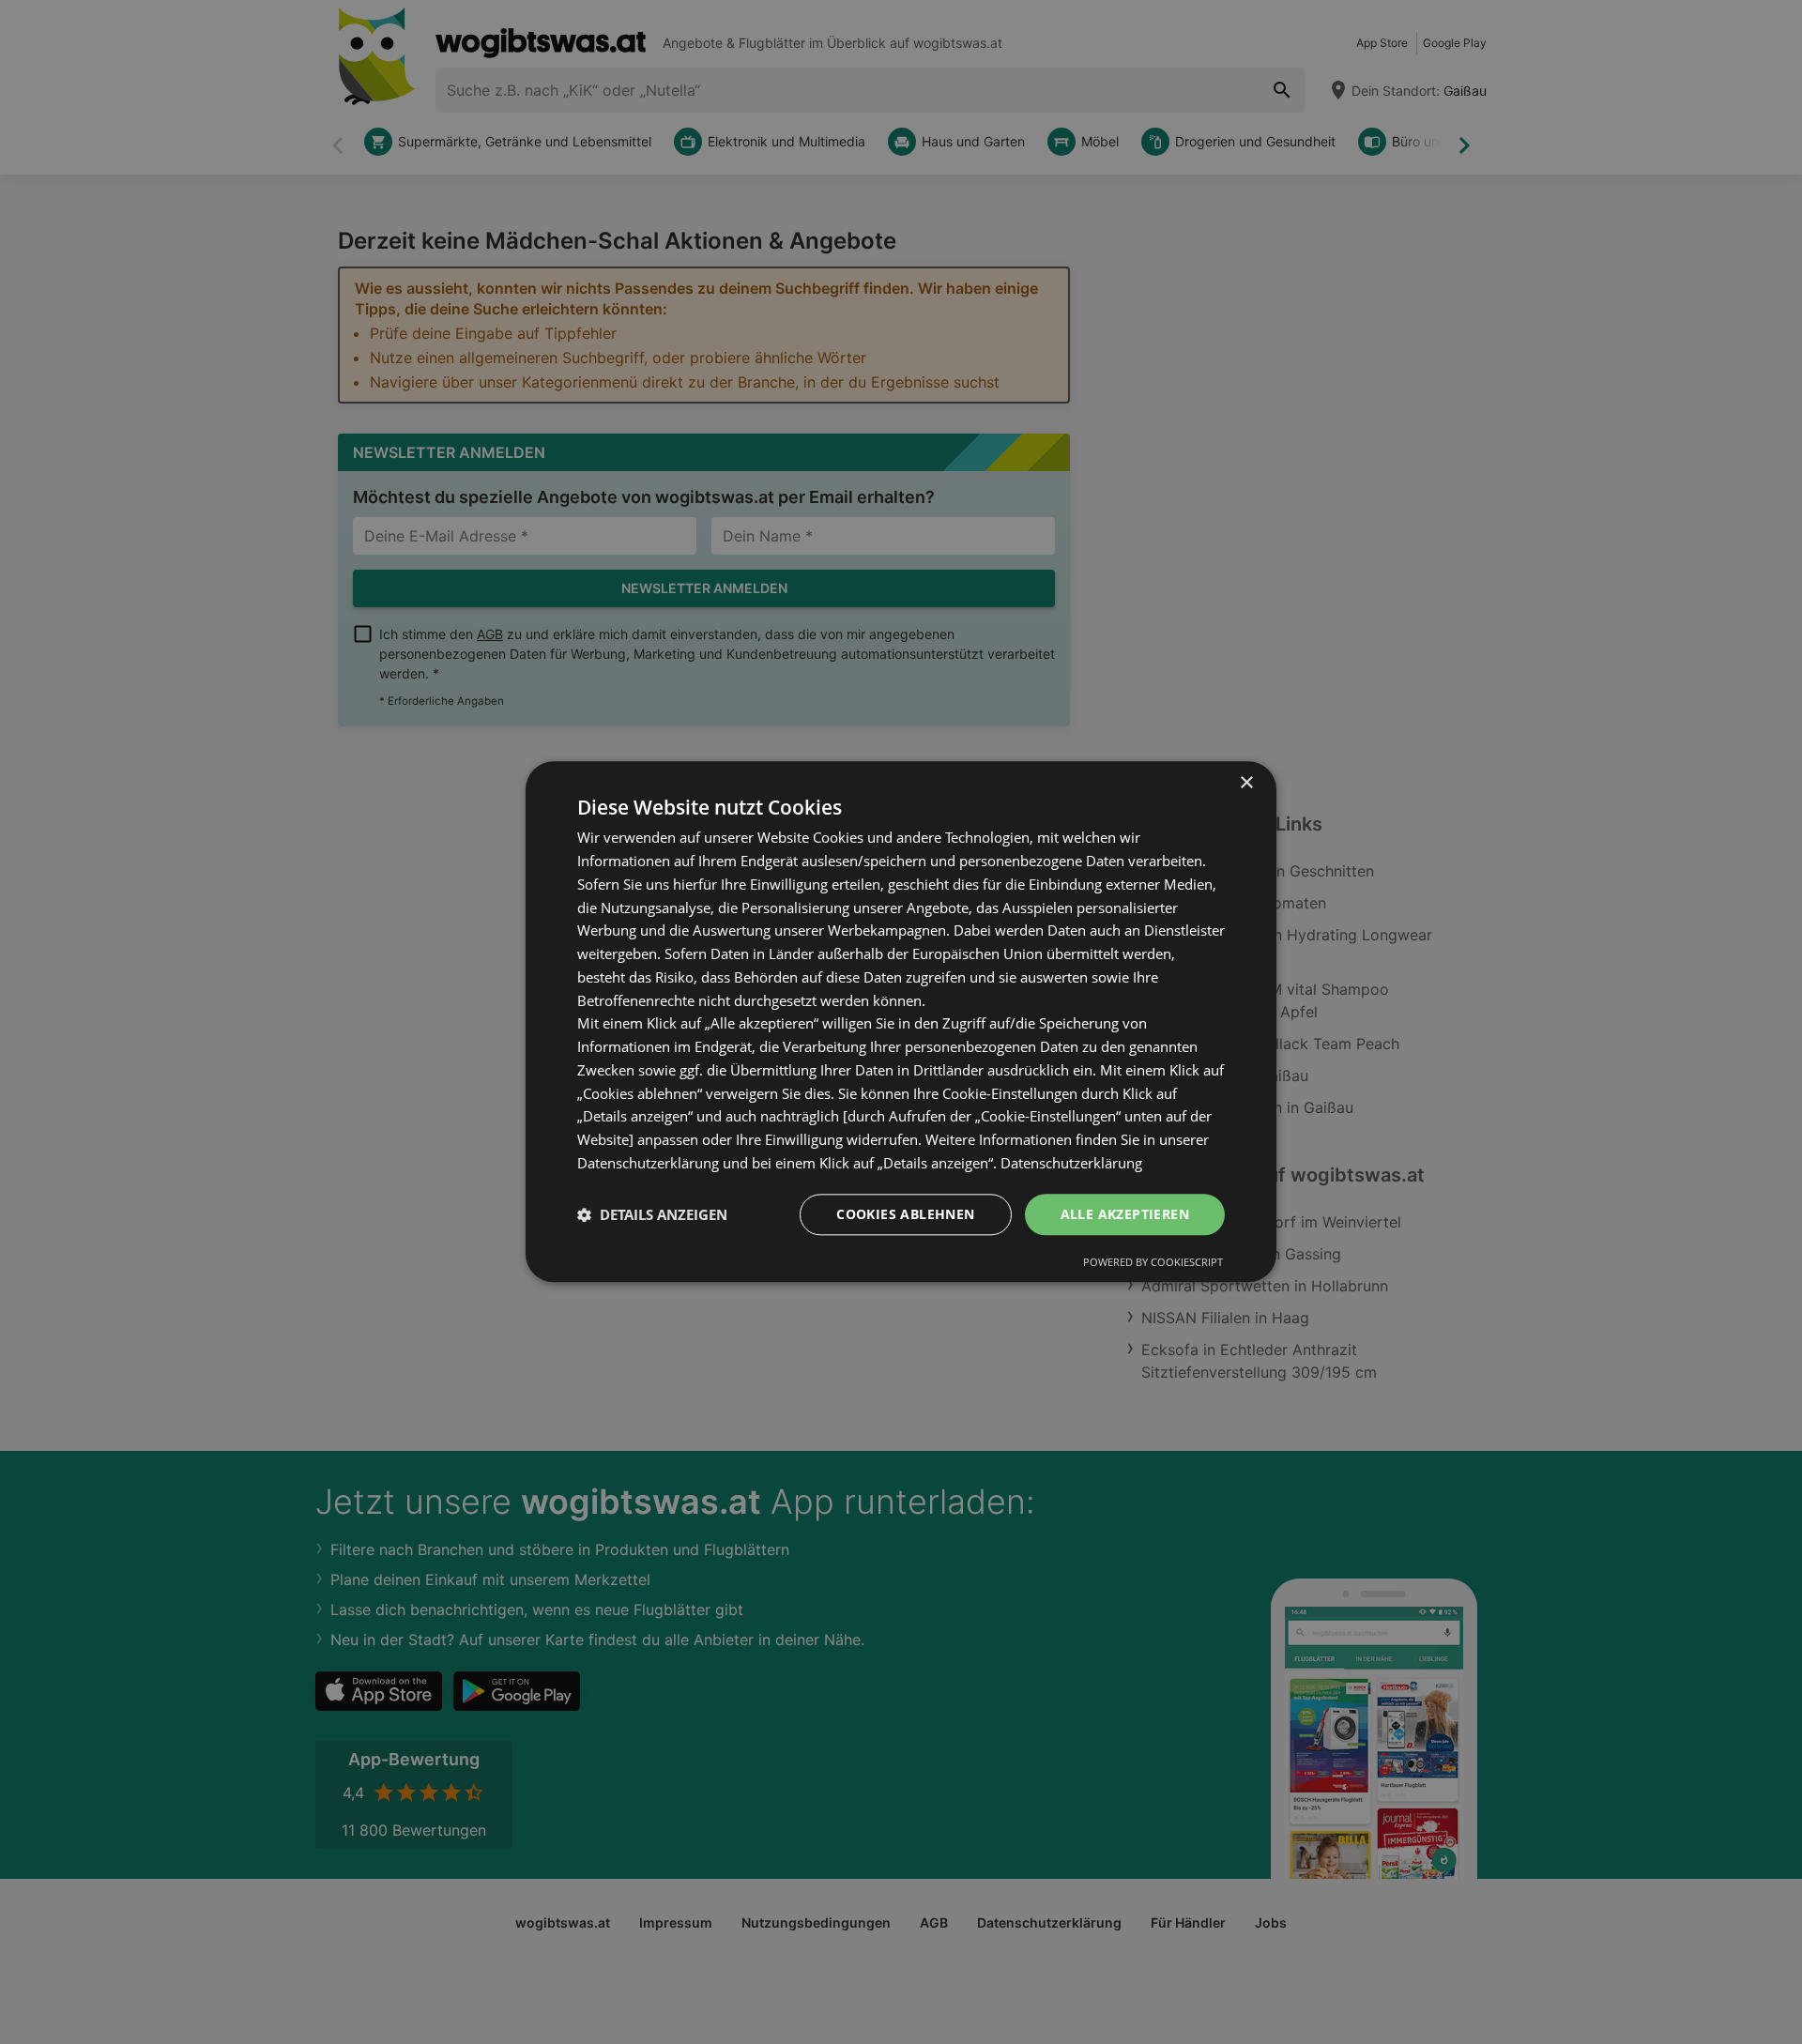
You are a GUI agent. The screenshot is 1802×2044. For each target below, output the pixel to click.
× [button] (1246, 783)
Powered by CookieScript (1153, 1263)
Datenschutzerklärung (1071, 1163)
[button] (652, 1214)
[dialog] (901, 1022)
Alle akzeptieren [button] (1125, 1214)
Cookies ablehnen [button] (905, 1214)
